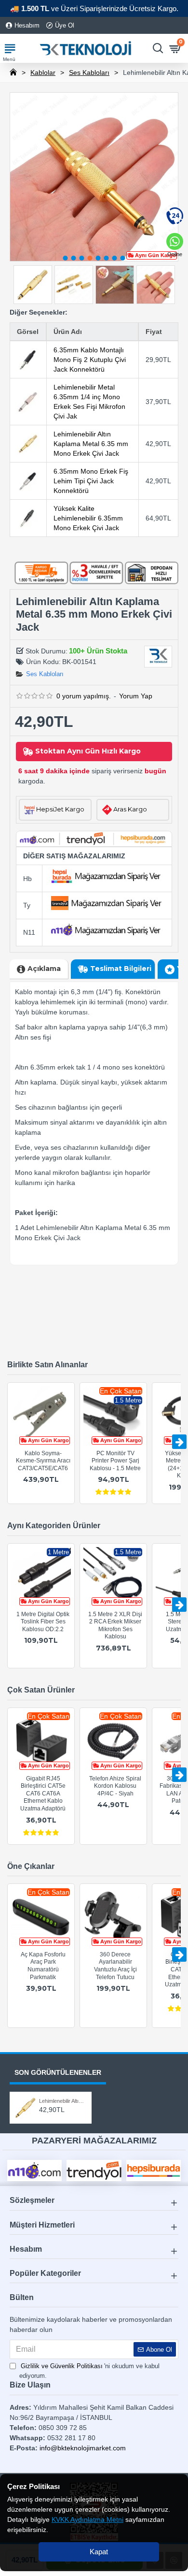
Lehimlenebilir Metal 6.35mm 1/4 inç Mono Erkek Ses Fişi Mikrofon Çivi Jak (89, 402)
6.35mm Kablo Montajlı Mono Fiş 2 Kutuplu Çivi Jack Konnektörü (90, 360)
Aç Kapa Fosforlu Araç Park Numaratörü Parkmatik (43, 1966)
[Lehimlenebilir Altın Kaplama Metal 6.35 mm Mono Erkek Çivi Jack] (28, 444)
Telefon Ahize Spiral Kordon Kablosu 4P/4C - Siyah (115, 1786)
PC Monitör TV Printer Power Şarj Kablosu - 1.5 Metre (115, 1461)
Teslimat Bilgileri (121, 969)
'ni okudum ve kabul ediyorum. (89, 2371)
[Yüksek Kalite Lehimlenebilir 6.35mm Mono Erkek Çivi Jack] (28, 518)
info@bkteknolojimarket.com (83, 2448)
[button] (66, 258)
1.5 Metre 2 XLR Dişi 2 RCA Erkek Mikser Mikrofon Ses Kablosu (115, 1626)
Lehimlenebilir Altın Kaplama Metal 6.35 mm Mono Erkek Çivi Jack (91, 444)
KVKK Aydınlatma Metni (87, 2519)
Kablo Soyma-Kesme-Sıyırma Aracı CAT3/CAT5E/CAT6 (43, 1461)
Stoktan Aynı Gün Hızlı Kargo (88, 751)
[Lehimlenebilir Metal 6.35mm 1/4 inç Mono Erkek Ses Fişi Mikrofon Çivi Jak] (28, 402)
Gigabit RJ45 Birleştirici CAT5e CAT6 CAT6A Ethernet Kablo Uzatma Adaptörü (43, 1794)
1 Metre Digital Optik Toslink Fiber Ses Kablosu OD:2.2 (43, 1622)
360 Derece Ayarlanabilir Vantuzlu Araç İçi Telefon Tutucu (115, 1966)
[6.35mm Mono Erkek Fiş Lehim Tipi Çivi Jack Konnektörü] (28, 481)
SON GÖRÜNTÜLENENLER (58, 2072)
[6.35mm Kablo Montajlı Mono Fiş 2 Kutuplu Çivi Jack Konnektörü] (28, 360)
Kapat (99, 2552)
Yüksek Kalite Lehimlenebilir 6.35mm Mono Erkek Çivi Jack (88, 518)
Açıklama (44, 969)
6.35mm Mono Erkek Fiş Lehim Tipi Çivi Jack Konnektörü (91, 481)
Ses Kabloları (89, 72)
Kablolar (43, 72)
